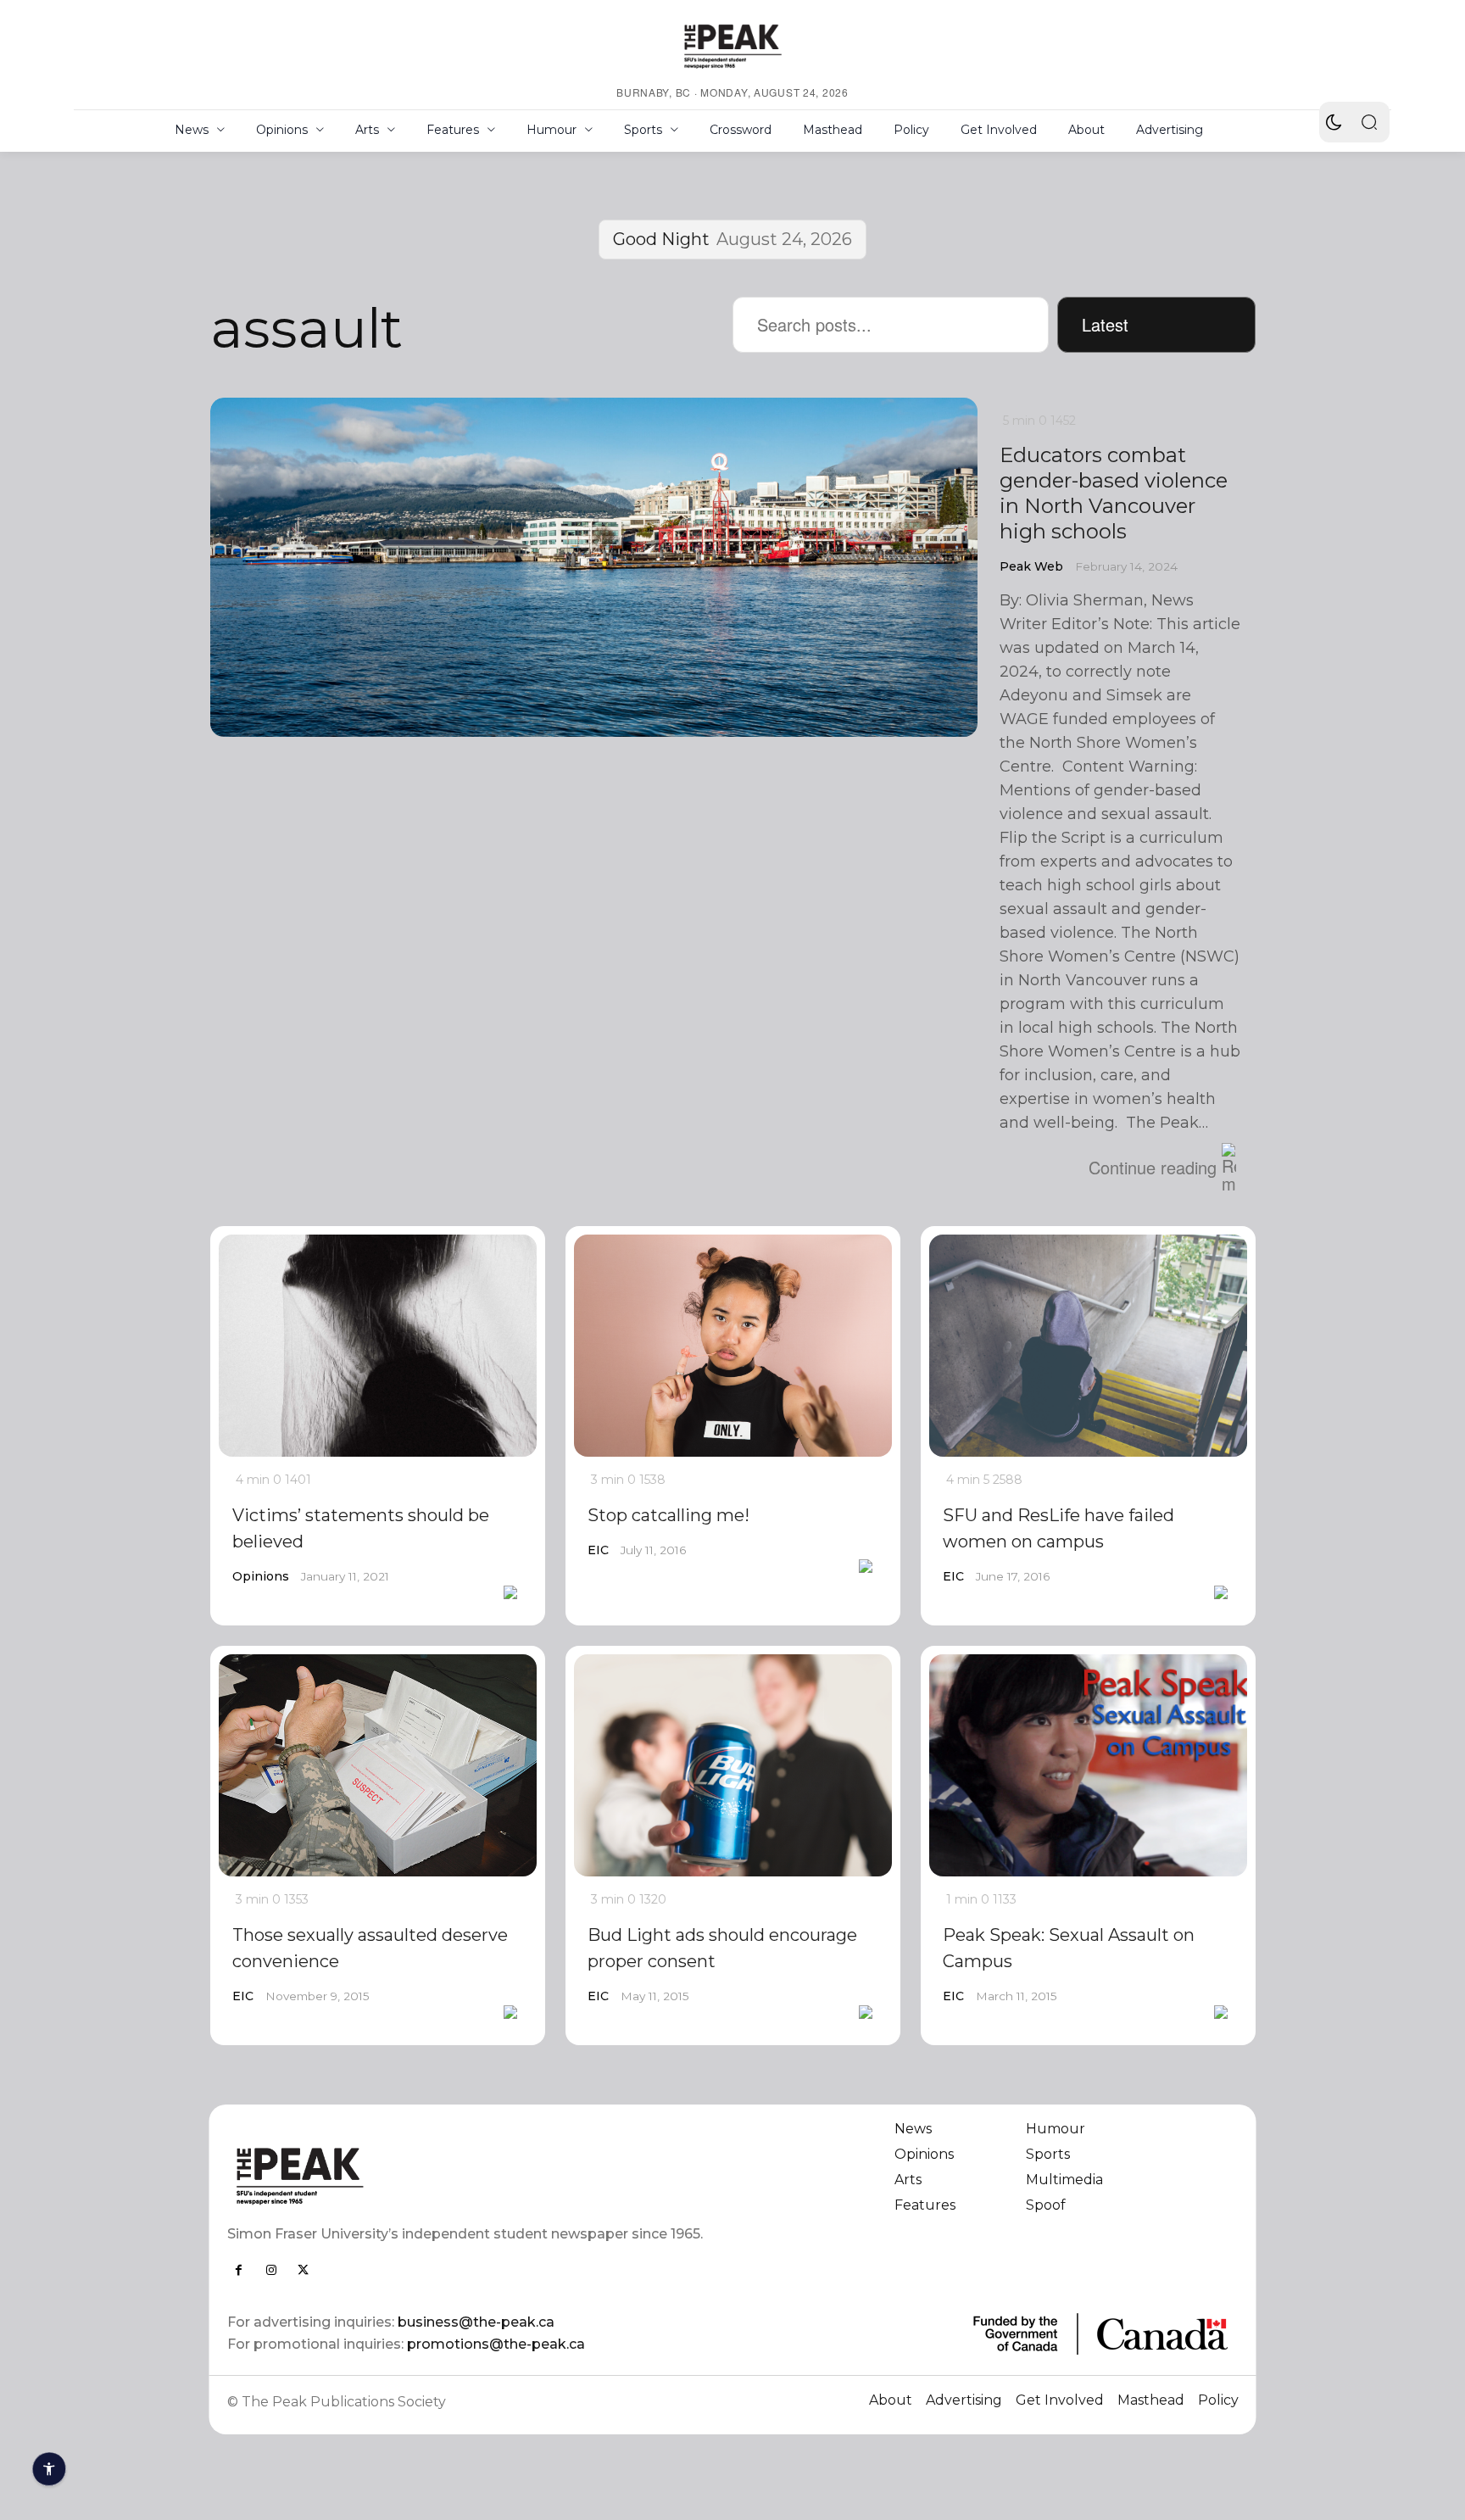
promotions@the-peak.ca (496, 2344)
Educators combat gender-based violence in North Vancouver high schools (1114, 493)
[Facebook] (239, 2270)
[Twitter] (304, 2270)
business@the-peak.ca (476, 2322)
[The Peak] (732, 46)
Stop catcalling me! (668, 1515)
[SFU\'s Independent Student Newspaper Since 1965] (470, 2175)
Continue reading (1153, 1167)
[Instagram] (271, 2270)
